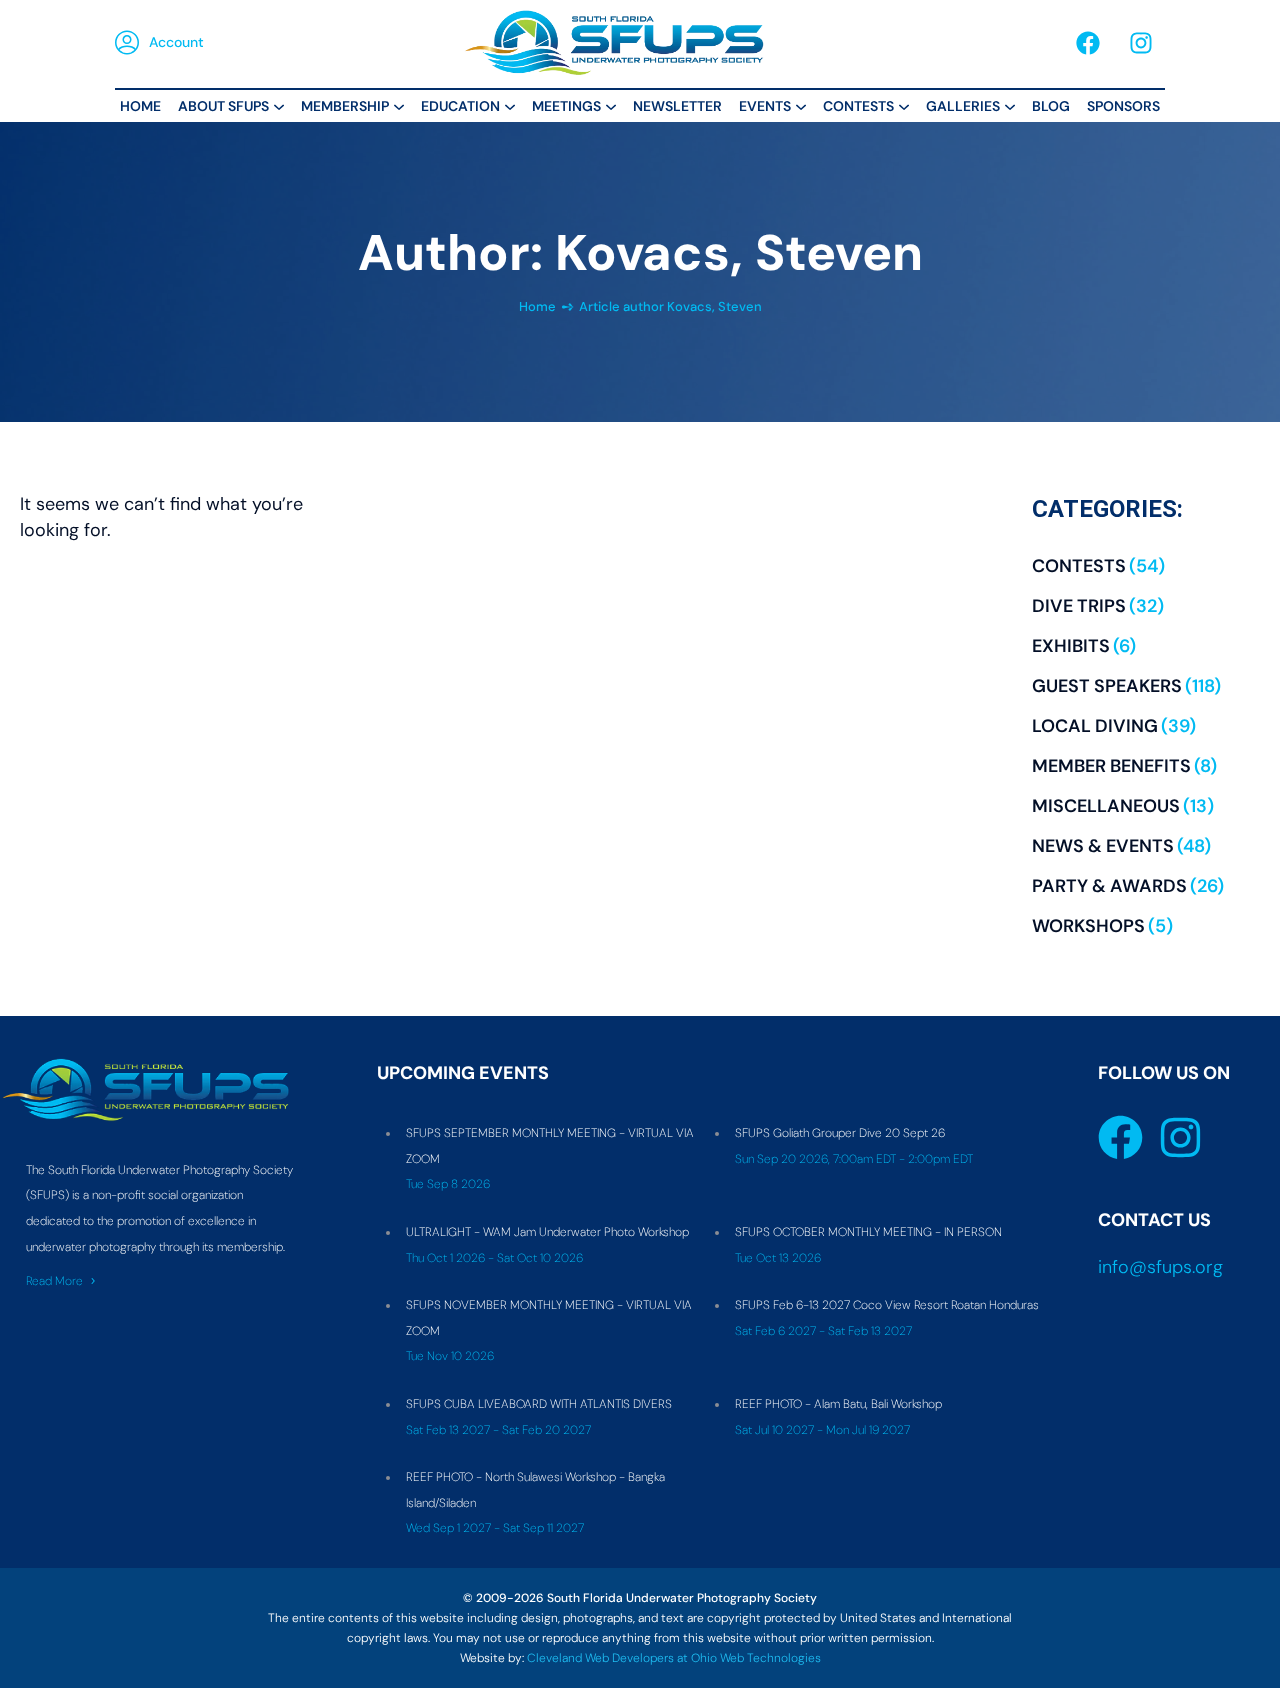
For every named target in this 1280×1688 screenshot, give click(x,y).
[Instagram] (1141, 43)
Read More (54, 1281)
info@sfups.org (1160, 1267)
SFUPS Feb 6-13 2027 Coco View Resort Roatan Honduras (887, 1305)
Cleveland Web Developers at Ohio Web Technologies (674, 1658)
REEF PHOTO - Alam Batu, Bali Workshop (838, 1404)
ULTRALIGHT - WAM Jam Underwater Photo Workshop (547, 1232)
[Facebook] (1088, 43)
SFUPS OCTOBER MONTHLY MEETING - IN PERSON (868, 1232)
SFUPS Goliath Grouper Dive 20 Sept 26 (840, 1133)
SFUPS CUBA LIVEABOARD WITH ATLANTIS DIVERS (539, 1404)
